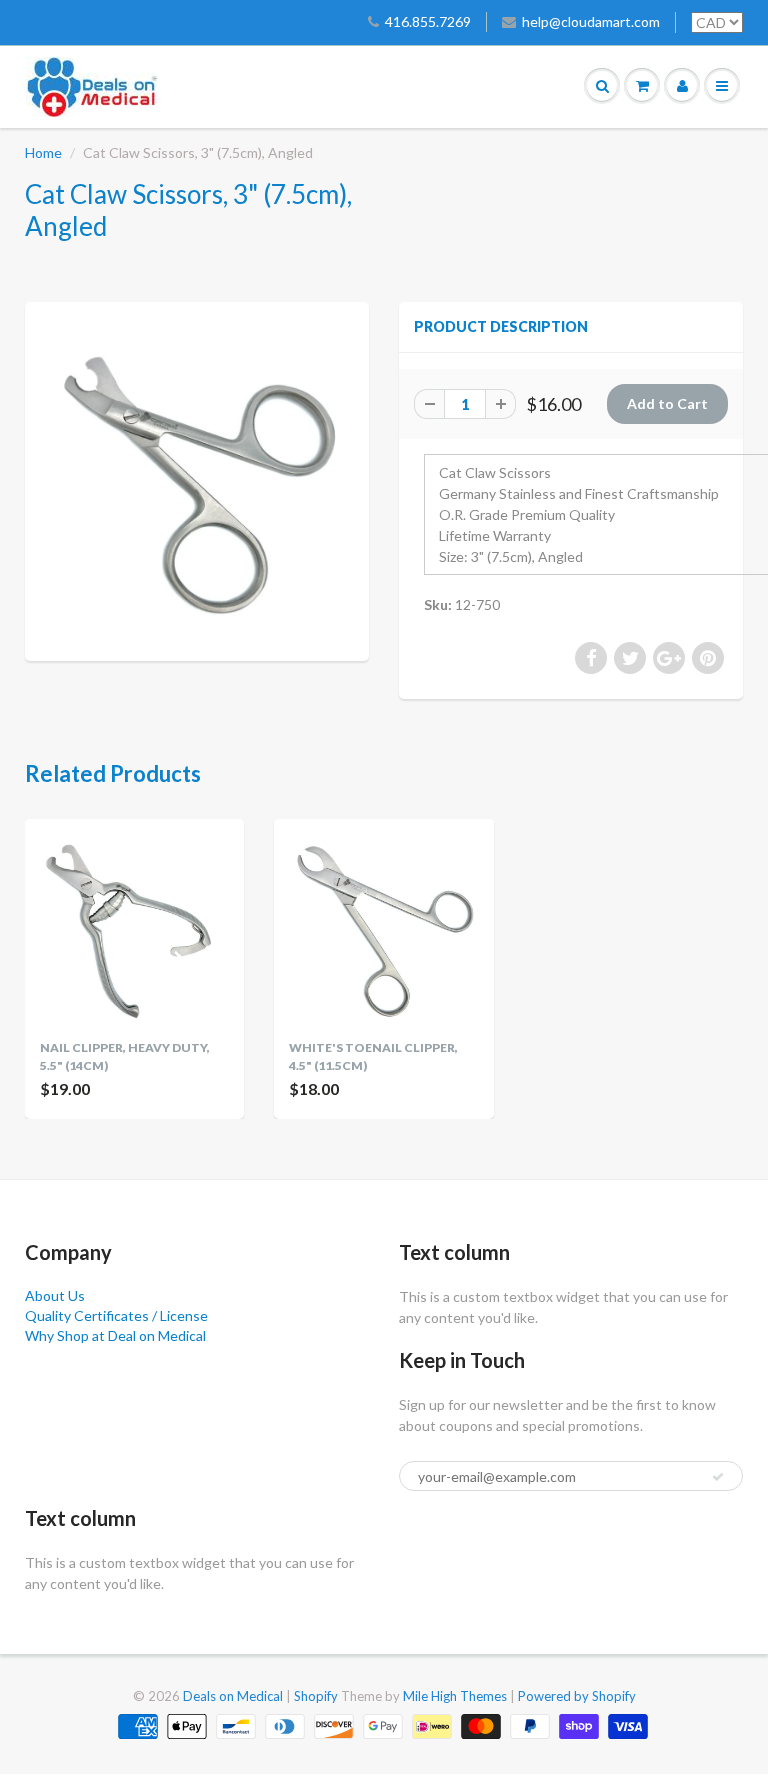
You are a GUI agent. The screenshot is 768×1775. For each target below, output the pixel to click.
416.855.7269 (428, 21)
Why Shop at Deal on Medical (115, 1335)
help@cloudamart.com (591, 21)
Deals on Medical (233, 1696)
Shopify (316, 1696)
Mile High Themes (455, 1696)
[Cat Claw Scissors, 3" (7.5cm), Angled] (197, 479)
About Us (55, 1295)
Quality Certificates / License (116, 1315)
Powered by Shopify (577, 1696)
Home (43, 152)
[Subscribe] (718, 1477)
